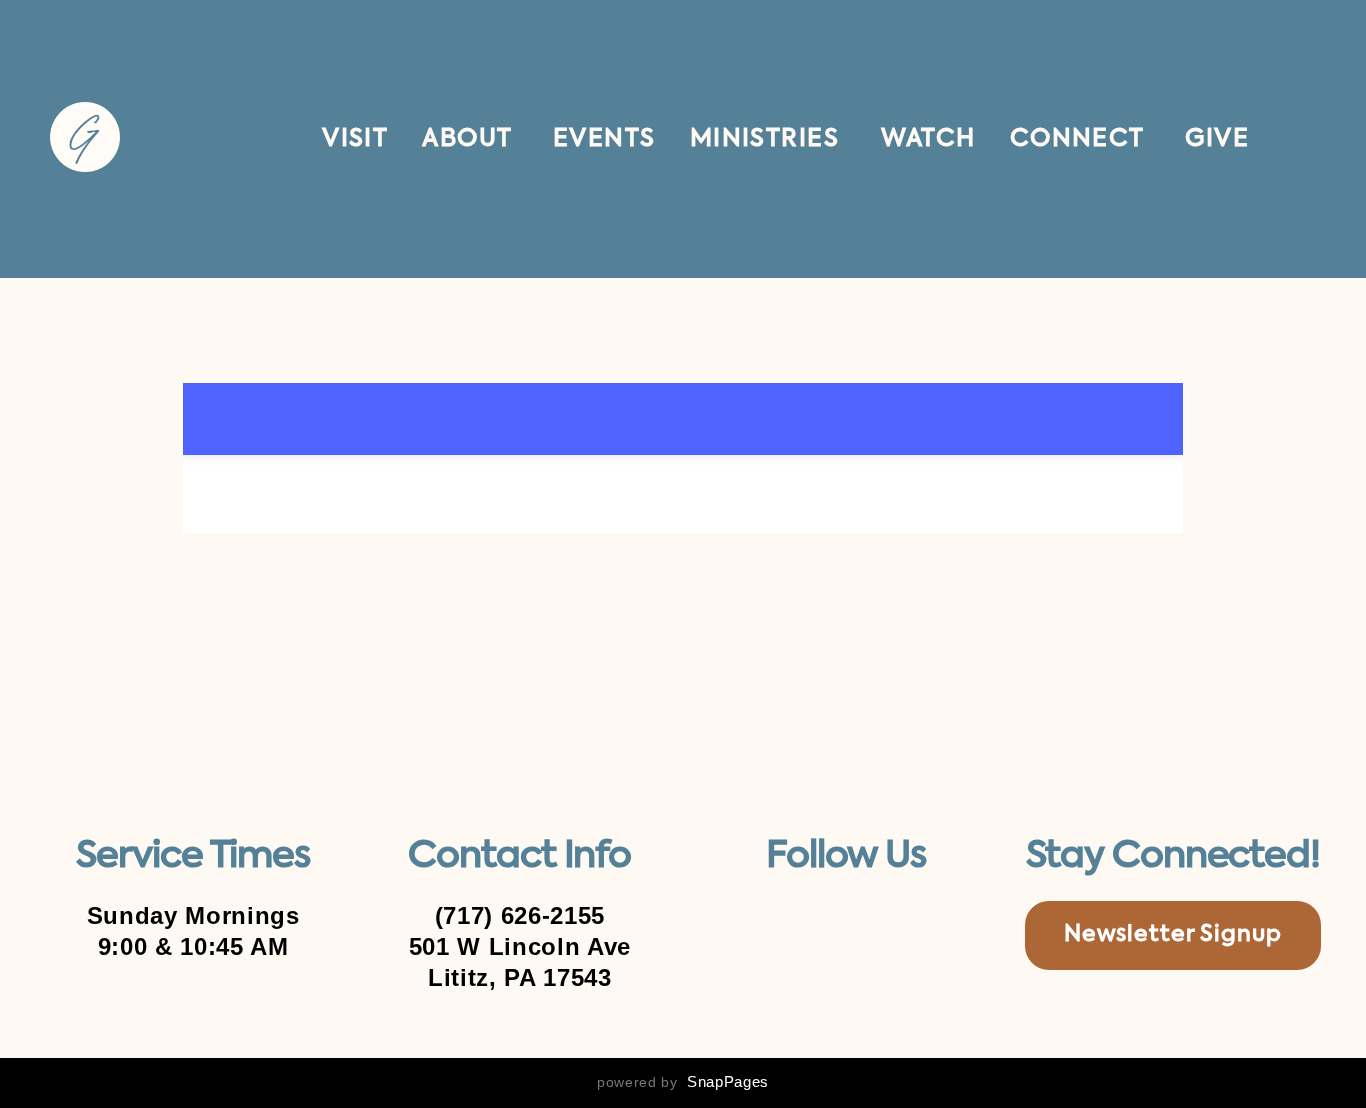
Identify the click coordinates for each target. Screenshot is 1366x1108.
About (470, 139)
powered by (683, 1082)
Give (1217, 139)
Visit (355, 139)
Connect (1081, 139)
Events (604, 139)
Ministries (768, 139)
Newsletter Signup (1173, 935)
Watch (928, 139)
